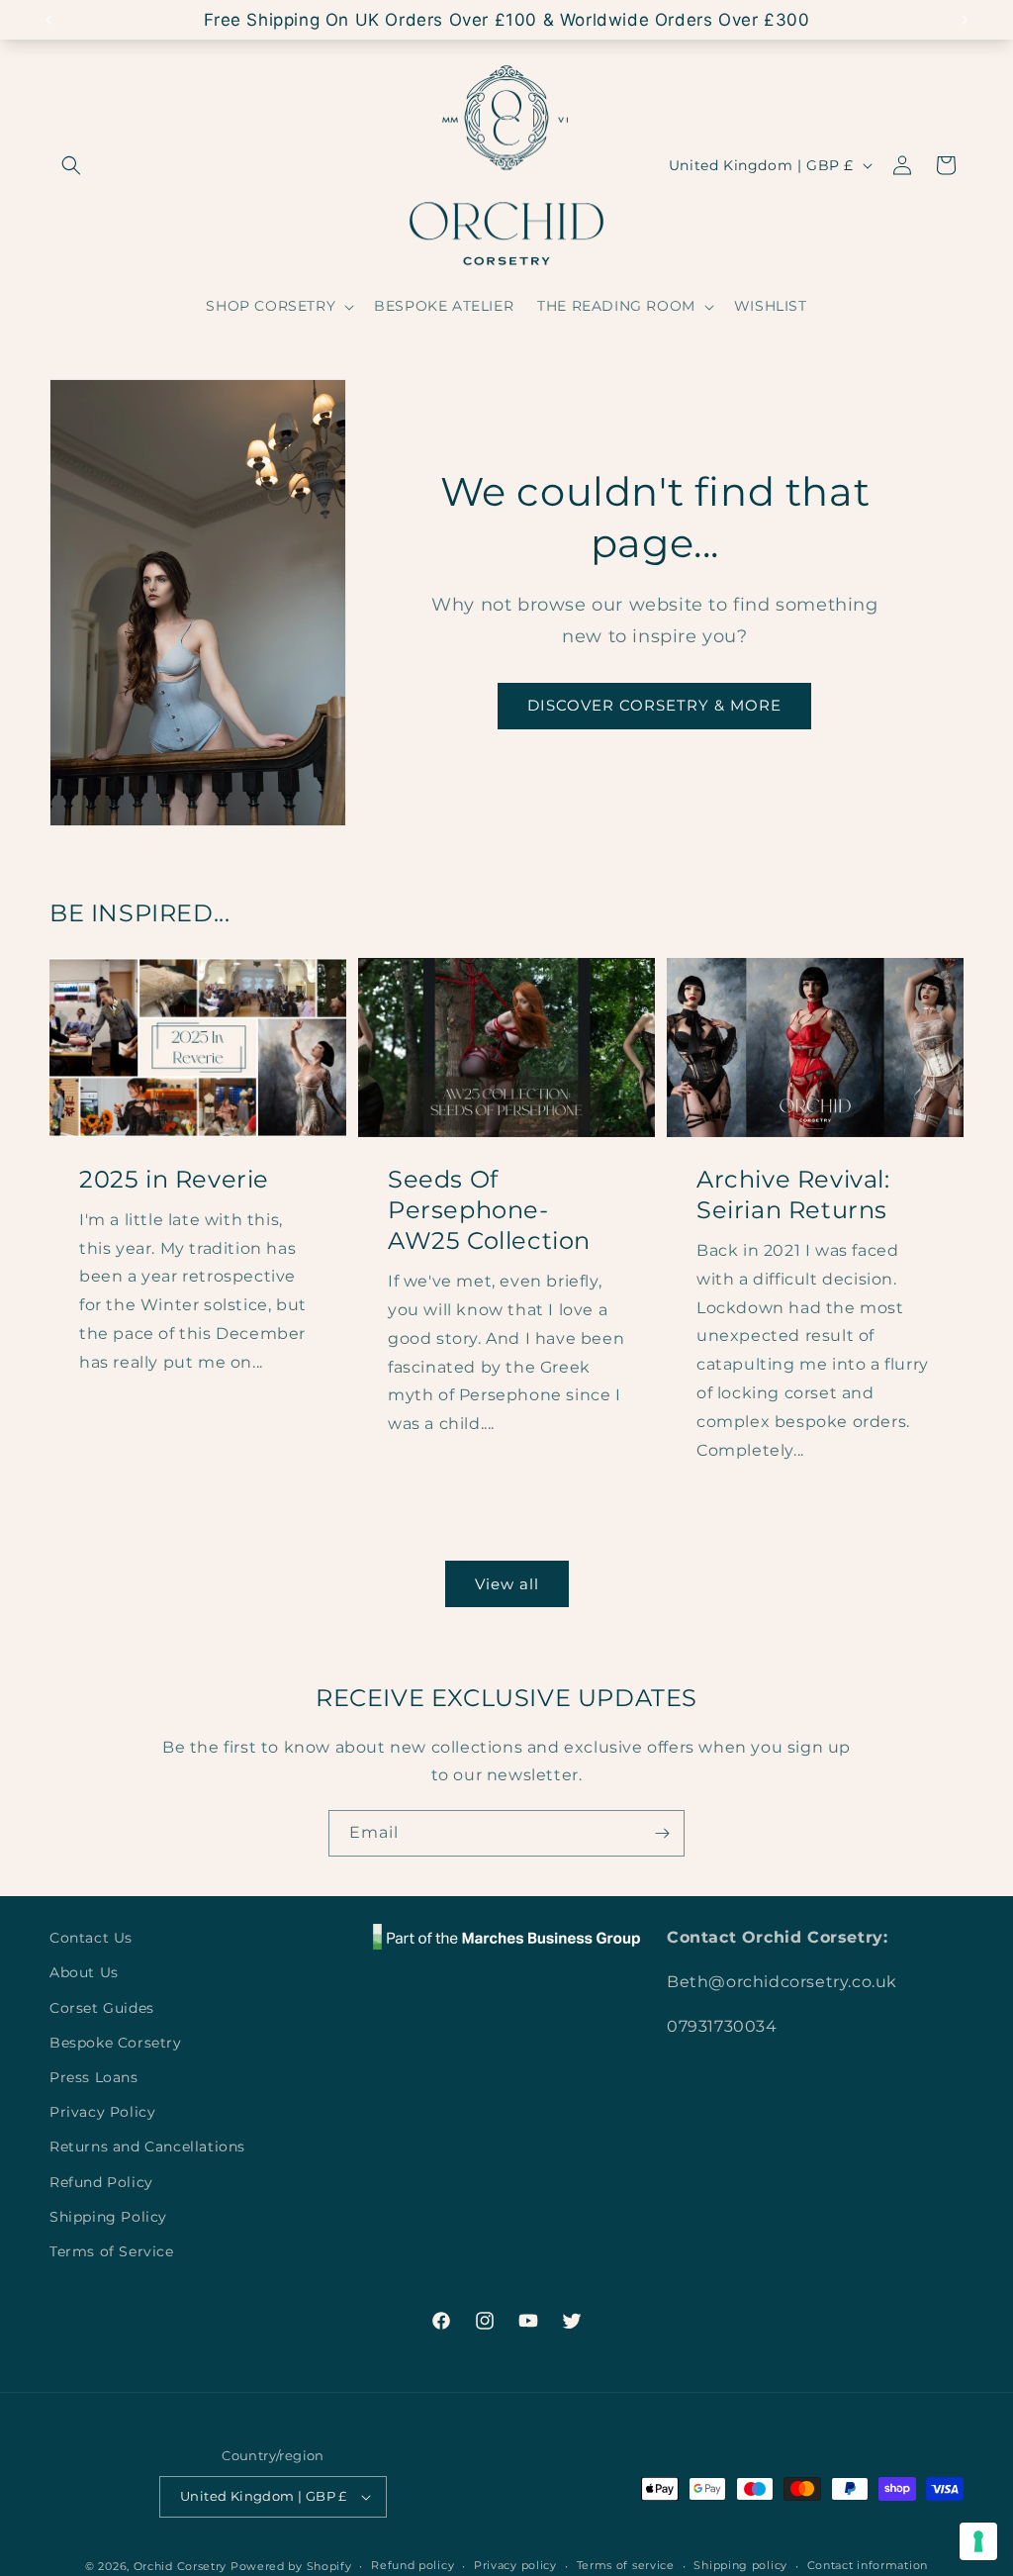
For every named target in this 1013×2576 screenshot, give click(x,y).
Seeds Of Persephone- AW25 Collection (489, 1210)
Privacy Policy (102, 2112)
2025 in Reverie (174, 1179)
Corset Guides (102, 2008)
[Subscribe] (662, 1833)
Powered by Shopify (291, 2566)
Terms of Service (112, 2251)
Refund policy (413, 2565)
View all (507, 1584)
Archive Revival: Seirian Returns (793, 1194)
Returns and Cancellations (147, 2147)
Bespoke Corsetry (116, 2043)
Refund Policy (101, 2182)
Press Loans (94, 2077)
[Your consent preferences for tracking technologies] (978, 2541)
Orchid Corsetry (181, 2566)
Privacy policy (515, 2565)
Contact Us (91, 1938)
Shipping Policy (108, 2217)
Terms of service (626, 2565)
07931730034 (722, 2026)
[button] (71, 165)
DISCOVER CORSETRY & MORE (654, 705)
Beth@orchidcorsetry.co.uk (782, 1982)
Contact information (868, 2565)
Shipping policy (740, 2565)
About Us (84, 1972)
